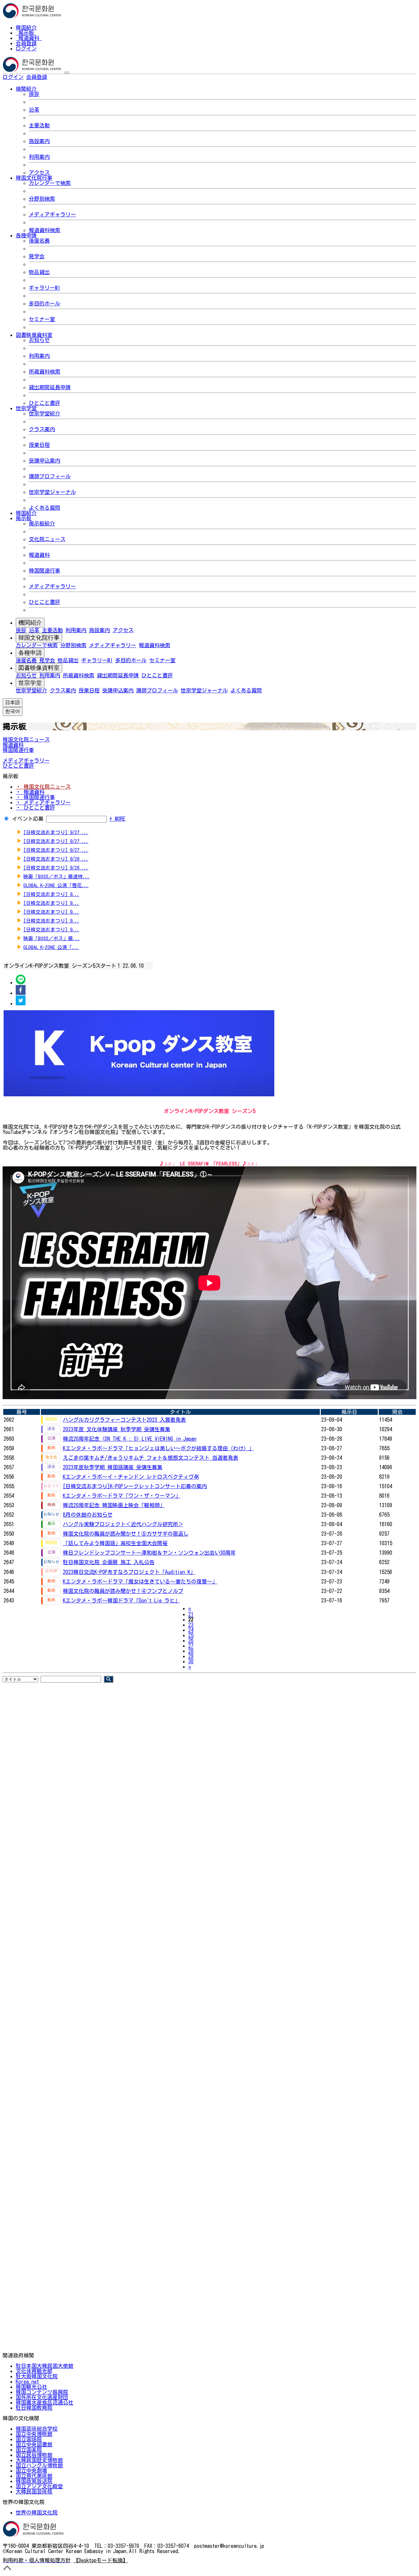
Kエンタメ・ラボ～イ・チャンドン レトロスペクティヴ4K (131, 1477)
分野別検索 (42, 199)
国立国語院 (29, 2439)
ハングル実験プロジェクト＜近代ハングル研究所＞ (123, 1524)
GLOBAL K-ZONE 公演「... (51, 947)
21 (191, 1614)
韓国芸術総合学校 (37, 2429)
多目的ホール (45, 303)
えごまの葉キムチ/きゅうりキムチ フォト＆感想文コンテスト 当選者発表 (151, 1458)
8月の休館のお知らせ (88, 1515)
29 (191, 1656)
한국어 (58, 77)
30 (191, 1661)
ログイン (26, 48)
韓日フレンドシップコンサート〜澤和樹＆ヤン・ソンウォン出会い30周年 (149, 1553)
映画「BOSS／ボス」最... (52, 938)
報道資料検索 (45, 230)
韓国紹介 (26, 27)
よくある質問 (45, 508)
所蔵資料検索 (45, 372)
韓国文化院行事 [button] (34, 178)
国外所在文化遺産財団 (42, 2397)
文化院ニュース (47, 539)
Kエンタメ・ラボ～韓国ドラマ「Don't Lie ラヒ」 (121, 1600)
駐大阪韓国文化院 (37, 2376)
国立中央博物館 (34, 2434)
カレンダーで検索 (50, 183)
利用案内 (39, 157)
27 (191, 1646)
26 (191, 1640)
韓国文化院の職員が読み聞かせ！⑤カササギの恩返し (126, 1534)
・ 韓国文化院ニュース (43, 787)
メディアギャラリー (52, 214)
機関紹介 (30, 623)
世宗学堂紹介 (45, 413)
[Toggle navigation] (67, 73)
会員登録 (26, 43)
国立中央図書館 (34, 2444)
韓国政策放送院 (34, 2481)
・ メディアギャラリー (43, 802)
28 (191, 1651)
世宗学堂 (30, 683)
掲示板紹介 (42, 523)
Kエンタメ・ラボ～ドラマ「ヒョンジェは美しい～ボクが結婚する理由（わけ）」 (158, 1448)
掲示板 (26, 33)
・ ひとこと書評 (35, 808)
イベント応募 (28, 819)
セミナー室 (42, 319)
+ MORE (117, 819)
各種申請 (30, 653)
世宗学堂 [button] (26, 408)
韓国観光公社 (31, 2387)
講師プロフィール (50, 476)
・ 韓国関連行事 (35, 797)
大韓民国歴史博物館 (39, 2460)
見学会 (37, 256)
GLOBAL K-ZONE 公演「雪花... (56, 885)
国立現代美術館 (34, 2476)
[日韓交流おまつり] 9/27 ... (56, 832)
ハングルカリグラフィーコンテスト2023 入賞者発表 (124, 1420)
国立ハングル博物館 (39, 2465)
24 (191, 1630)
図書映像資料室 (39, 668)
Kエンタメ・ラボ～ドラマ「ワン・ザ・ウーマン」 (122, 1496)
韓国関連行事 (45, 571)
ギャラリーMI (45, 288)
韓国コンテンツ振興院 (42, 2392)
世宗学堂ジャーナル (52, 492)
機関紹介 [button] (26, 89)
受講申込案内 (45, 461)
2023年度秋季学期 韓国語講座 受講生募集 (113, 1467)
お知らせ (39, 340)
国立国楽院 (29, 2450)
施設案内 (39, 141)
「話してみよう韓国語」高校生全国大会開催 (115, 1543)
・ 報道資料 (30, 792)
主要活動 (39, 125)
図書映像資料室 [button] (34, 335)
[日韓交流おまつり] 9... (51, 894)
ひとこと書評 (45, 403)
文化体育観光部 (34, 2371)
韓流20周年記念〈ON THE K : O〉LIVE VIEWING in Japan (130, 1439)
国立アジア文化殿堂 (39, 2486)
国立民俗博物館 (34, 2455)
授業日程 (39, 445)
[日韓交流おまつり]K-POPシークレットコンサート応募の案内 (135, 1486)
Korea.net (27, 2382)
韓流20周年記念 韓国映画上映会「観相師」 (114, 1505)
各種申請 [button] (26, 235)
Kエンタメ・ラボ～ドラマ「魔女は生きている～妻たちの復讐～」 (140, 1581)
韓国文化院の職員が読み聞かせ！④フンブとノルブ (123, 1591)
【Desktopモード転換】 (101, 2560)
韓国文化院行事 (39, 638)
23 (191, 1625)
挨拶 (34, 94)
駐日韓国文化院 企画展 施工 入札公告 (109, 1562)
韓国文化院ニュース (26, 740)
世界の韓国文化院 (37, 2512)
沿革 (34, 110)
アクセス (39, 173)
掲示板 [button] (24, 518)
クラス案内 (42, 429)
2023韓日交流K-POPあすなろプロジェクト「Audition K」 (129, 1572)
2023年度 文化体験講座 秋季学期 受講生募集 (117, 1429)
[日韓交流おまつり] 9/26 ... (56, 859)
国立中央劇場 (31, 2471)
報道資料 (29, 38)
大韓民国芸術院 (34, 2492)
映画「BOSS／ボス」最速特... (56, 877)
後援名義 (39, 241)
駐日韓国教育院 (34, 2408)
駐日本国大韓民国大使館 (45, 2366)
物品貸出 (39, 272)
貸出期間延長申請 (50, 387)
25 (191, 1635)
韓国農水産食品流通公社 (45, 2402)
